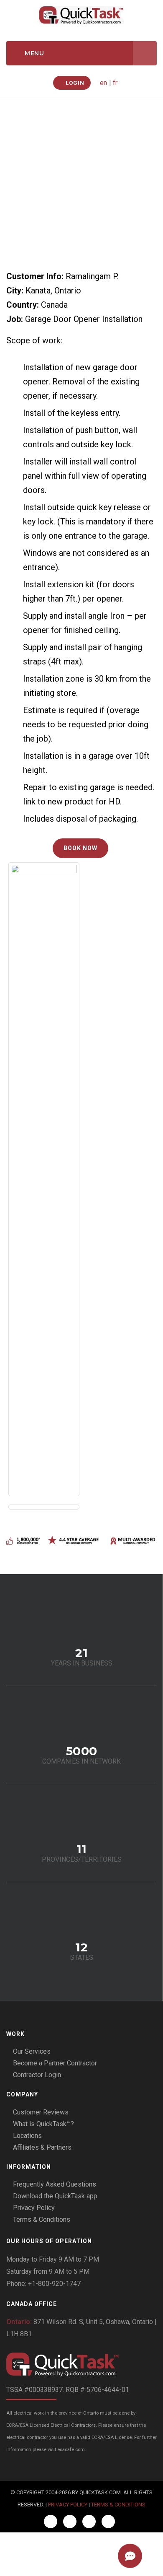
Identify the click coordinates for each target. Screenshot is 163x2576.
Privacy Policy (34, 2208)
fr (115, 83)
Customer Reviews (41, 2112)
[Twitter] (70, 2522)
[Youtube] (108, 2522)
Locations (27, 2136)
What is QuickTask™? (43, 2124)
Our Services (32, 2051)
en (103, 83)
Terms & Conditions (42, 2219)
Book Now (80, 848)
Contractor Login (37, 2075)
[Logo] (81, 2365)
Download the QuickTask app (55, 2196)
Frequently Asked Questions (55, 2184)
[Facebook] (51, 2522)
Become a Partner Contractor (55, 2063)
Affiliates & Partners (42, 2147)
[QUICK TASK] (81, 15)
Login (74, 83)
